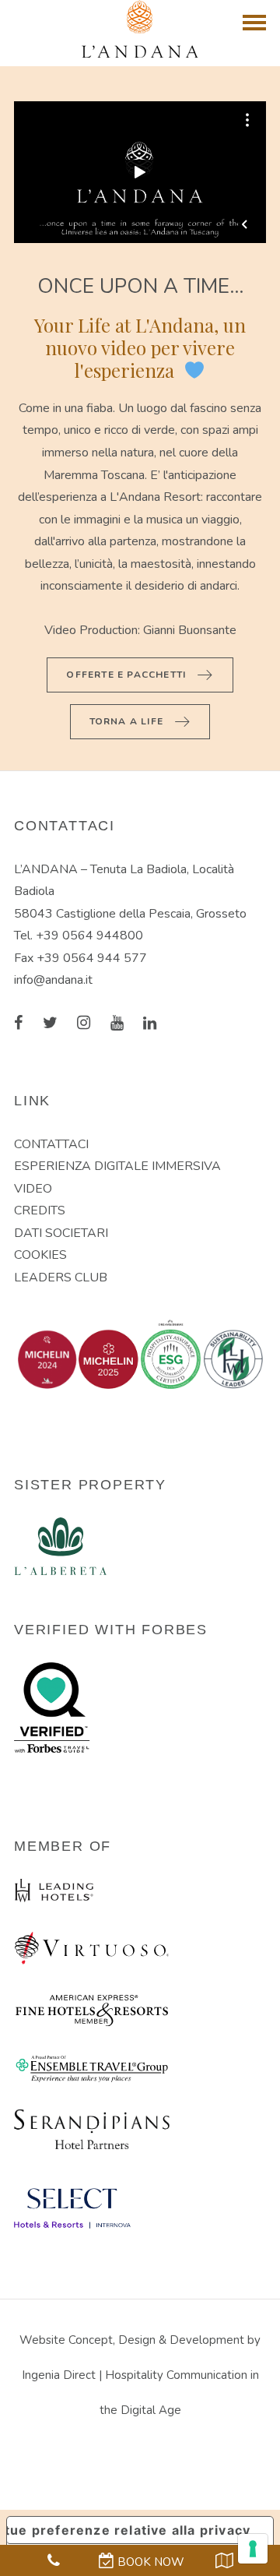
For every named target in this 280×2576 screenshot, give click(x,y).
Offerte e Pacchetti (128, 674)
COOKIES (40, 1255)
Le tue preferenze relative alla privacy (129, 2530)
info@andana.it (53, 980)
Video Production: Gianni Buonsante (140, 630)
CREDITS (40, 1210)
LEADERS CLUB (61, 1277)
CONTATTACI (51, 1144)
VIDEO (33, 1189)
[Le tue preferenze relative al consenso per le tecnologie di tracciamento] (253, 2549)
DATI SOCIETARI (61, 1233)
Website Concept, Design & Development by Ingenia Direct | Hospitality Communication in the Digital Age (140, 2375)
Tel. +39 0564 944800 (79, 936)
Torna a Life (128, 721)
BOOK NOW (149, 2562)
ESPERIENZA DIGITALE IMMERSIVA (117, 1166)
